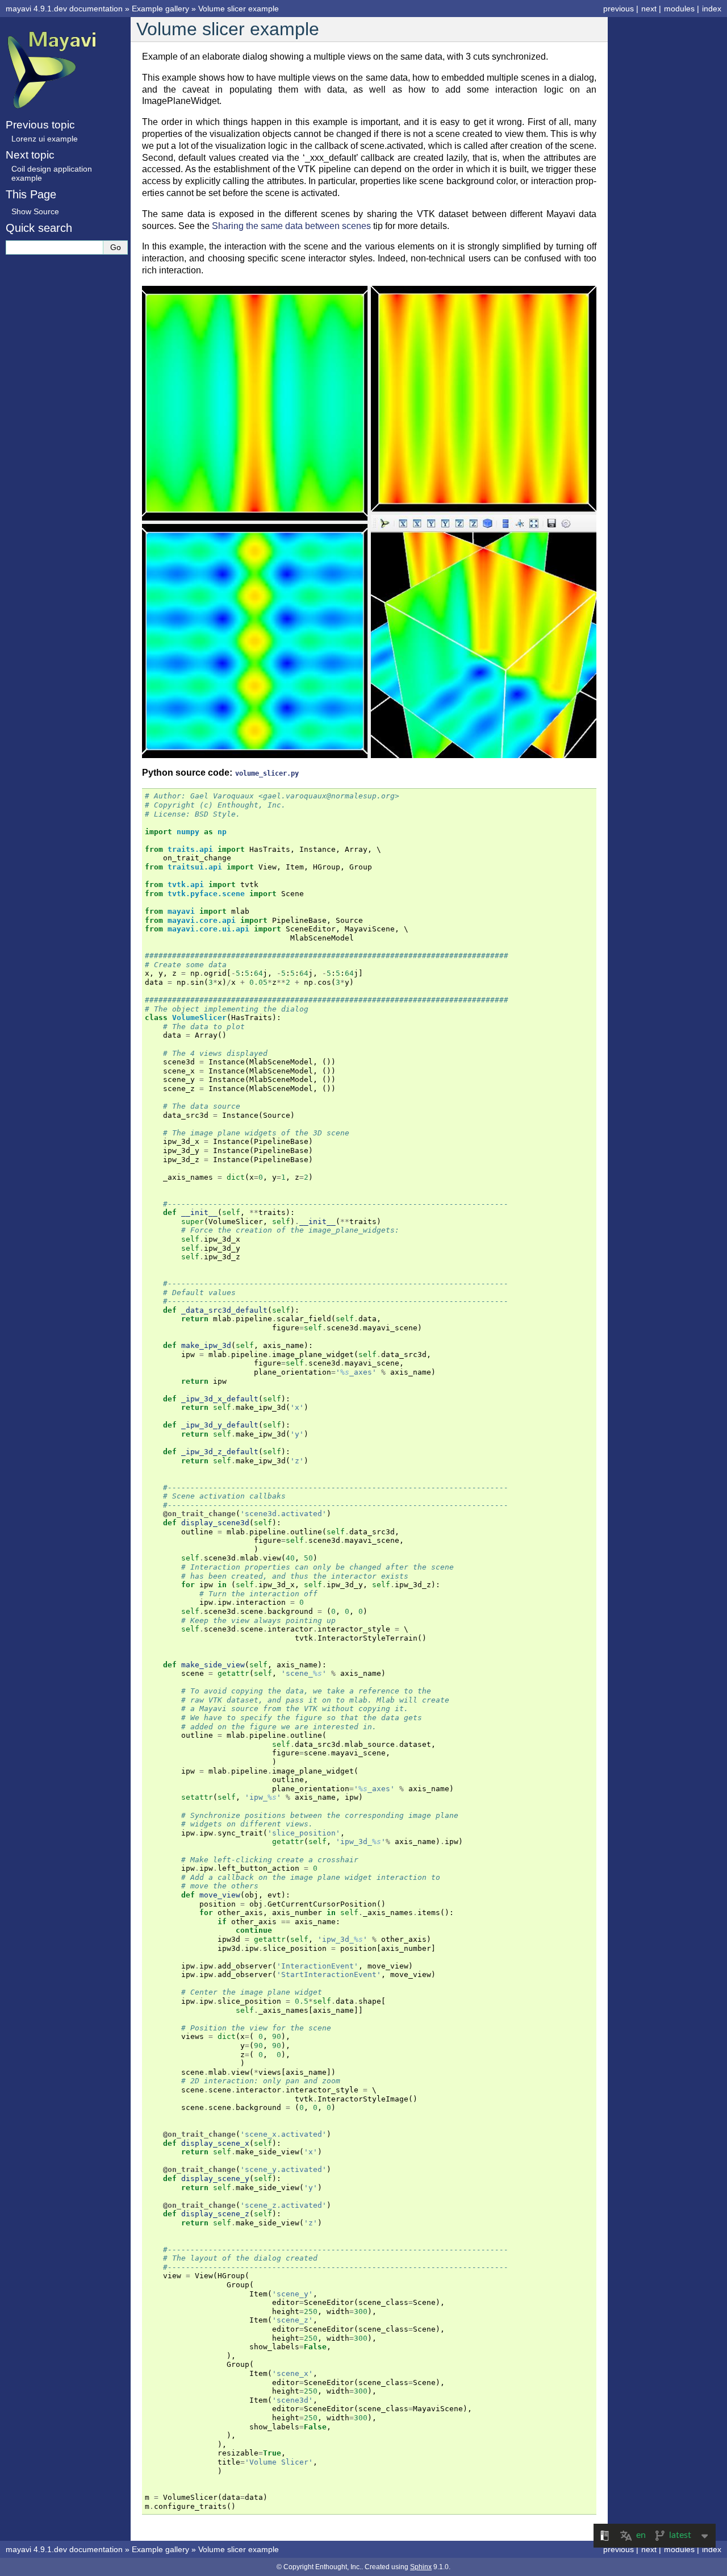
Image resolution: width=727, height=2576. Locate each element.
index (712, 9)
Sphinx (421, 2567)
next (649, 9)
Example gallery (160, 9)
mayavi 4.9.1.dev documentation (64, 9)
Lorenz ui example (45, 139)
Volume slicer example (239, 9)
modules (679, 9)
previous (619, 9)
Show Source (35, 211)
